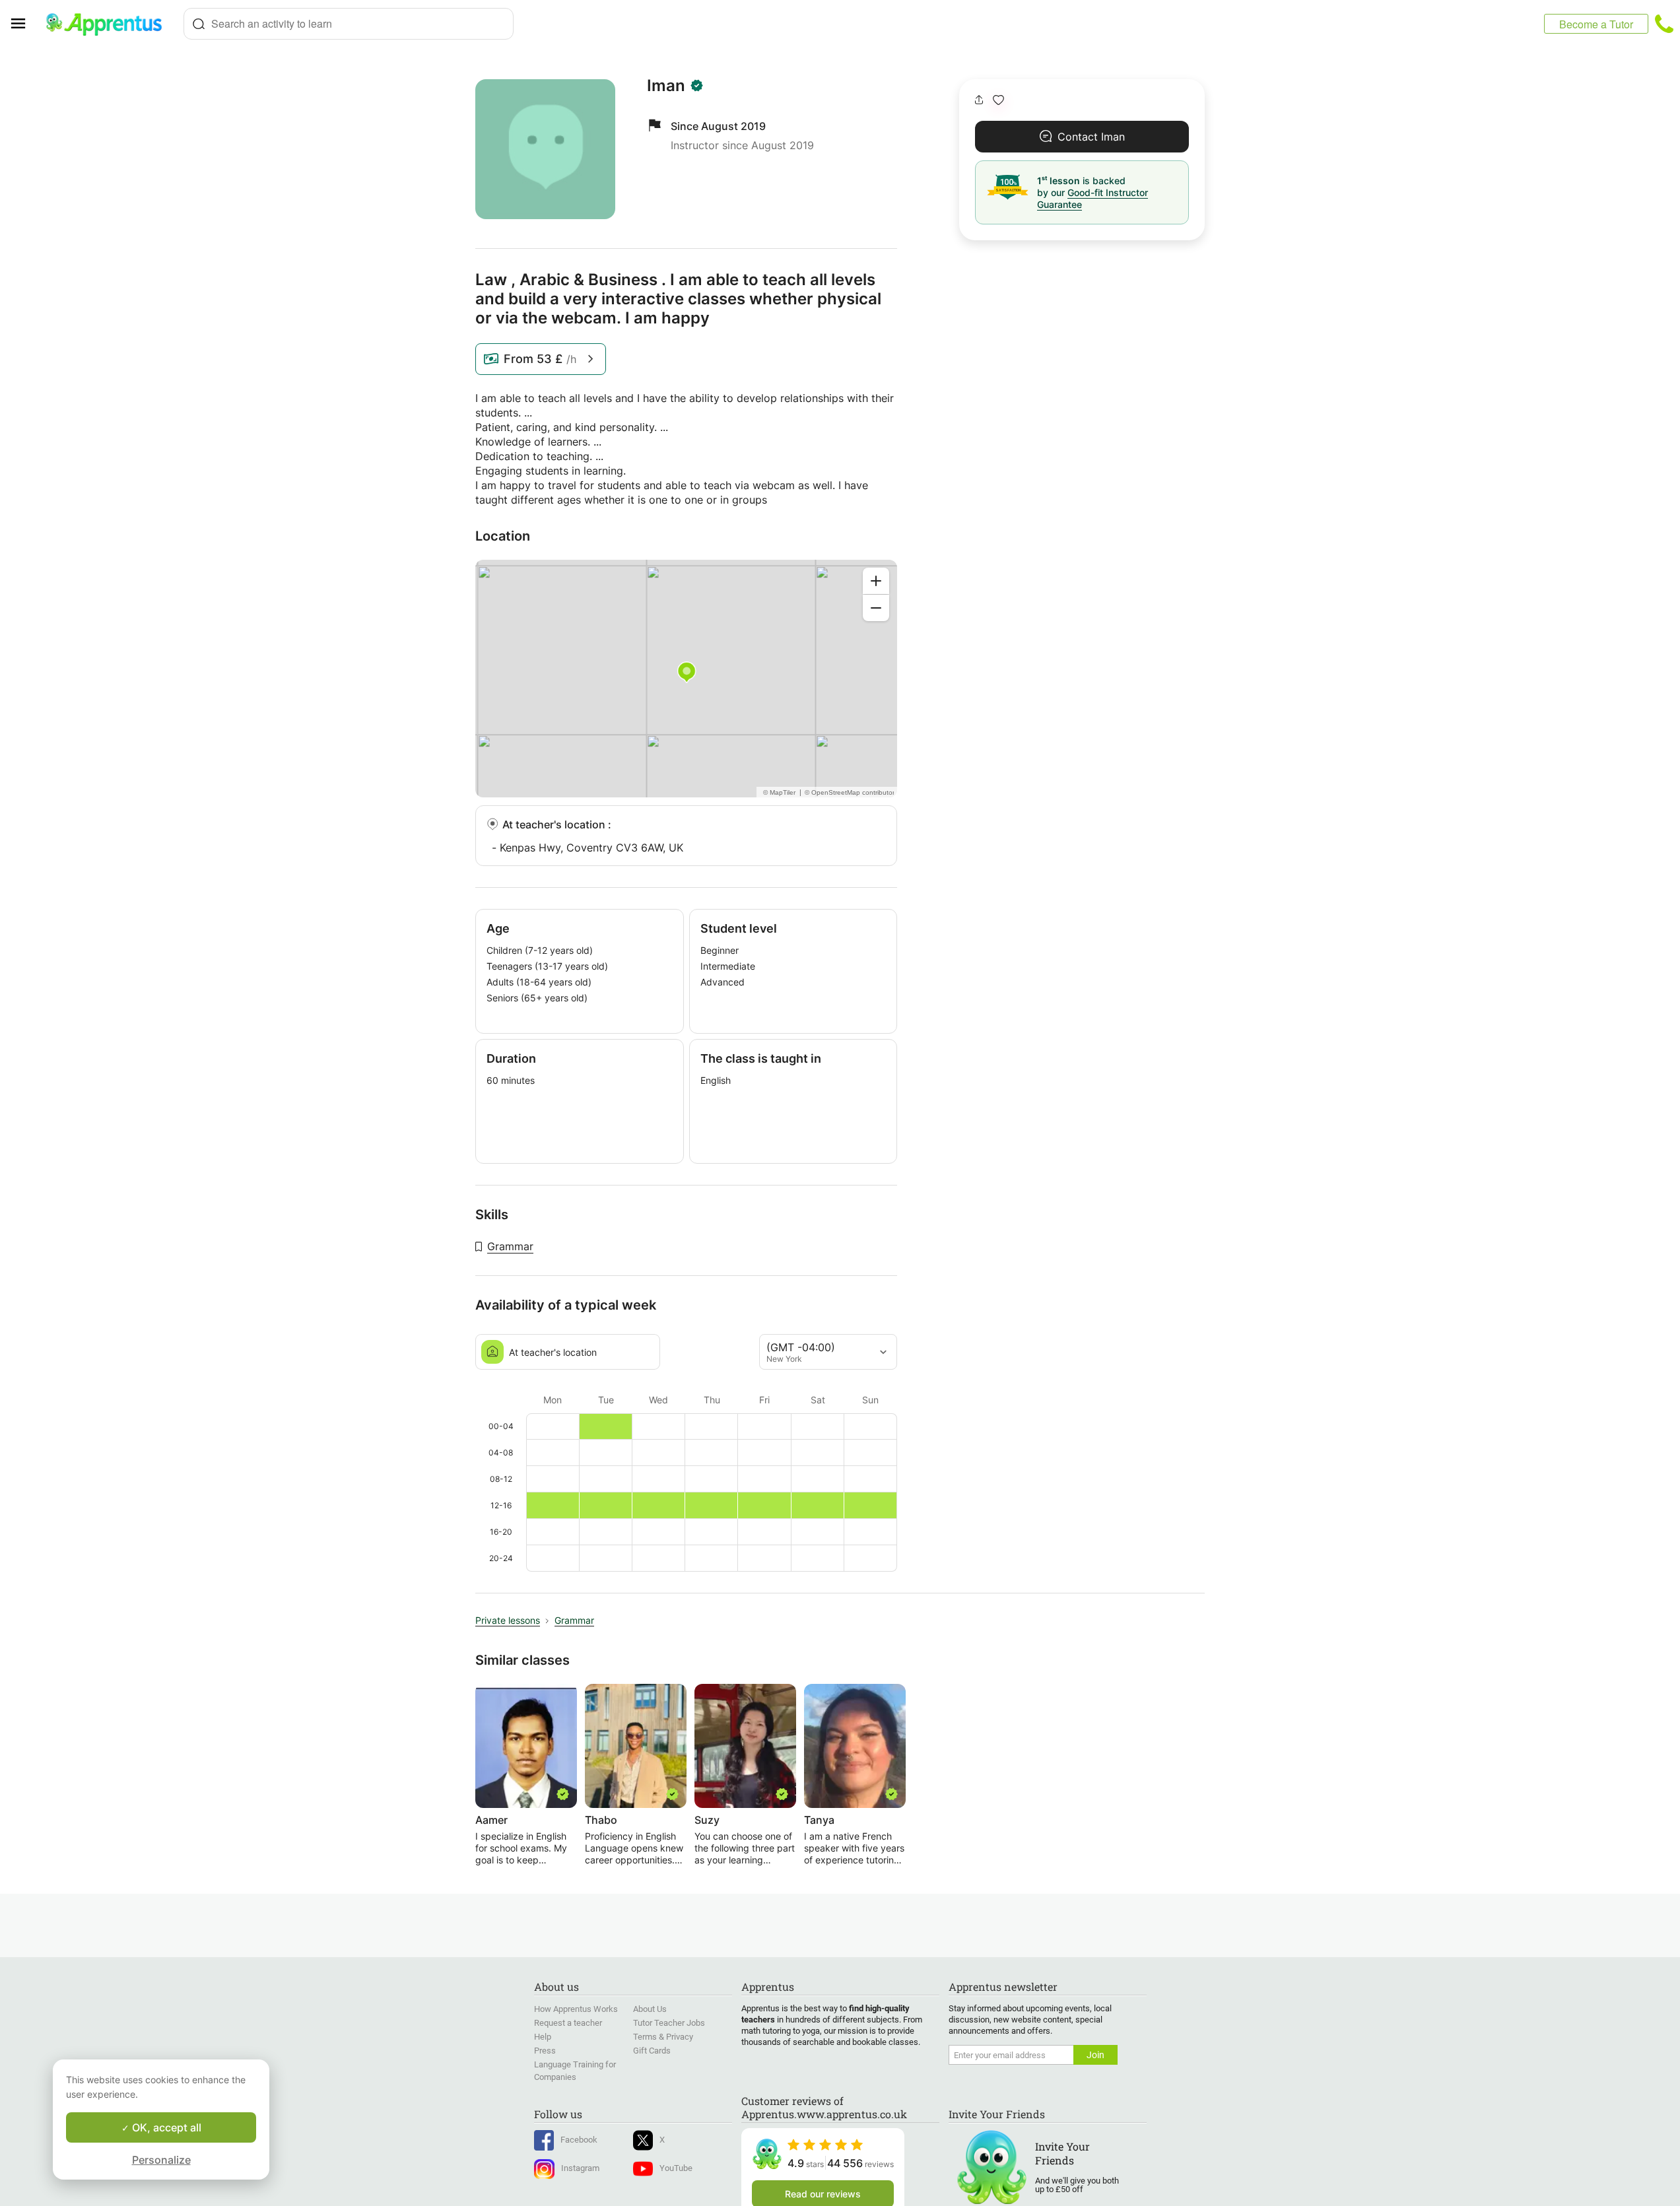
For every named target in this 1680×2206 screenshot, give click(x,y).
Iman (666, 86)
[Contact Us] (1664, 24)
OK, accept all (165, 2127)
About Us (650, 2009)
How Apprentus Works (576, 2009)
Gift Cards (652, 2051)
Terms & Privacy (663, 2037)
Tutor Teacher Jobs (669, 2023)
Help (543, 2037)
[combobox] (349, 24)
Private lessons (508, 1620)
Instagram (580, 2168)
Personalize (161, 2160)
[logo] (110, 24)
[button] (998, 100)
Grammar (510, 1246)
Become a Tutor (1596, 24)
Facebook (579, 2140)
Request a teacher (568, 2023)
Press (545, 2051)
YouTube (676, 2168)
